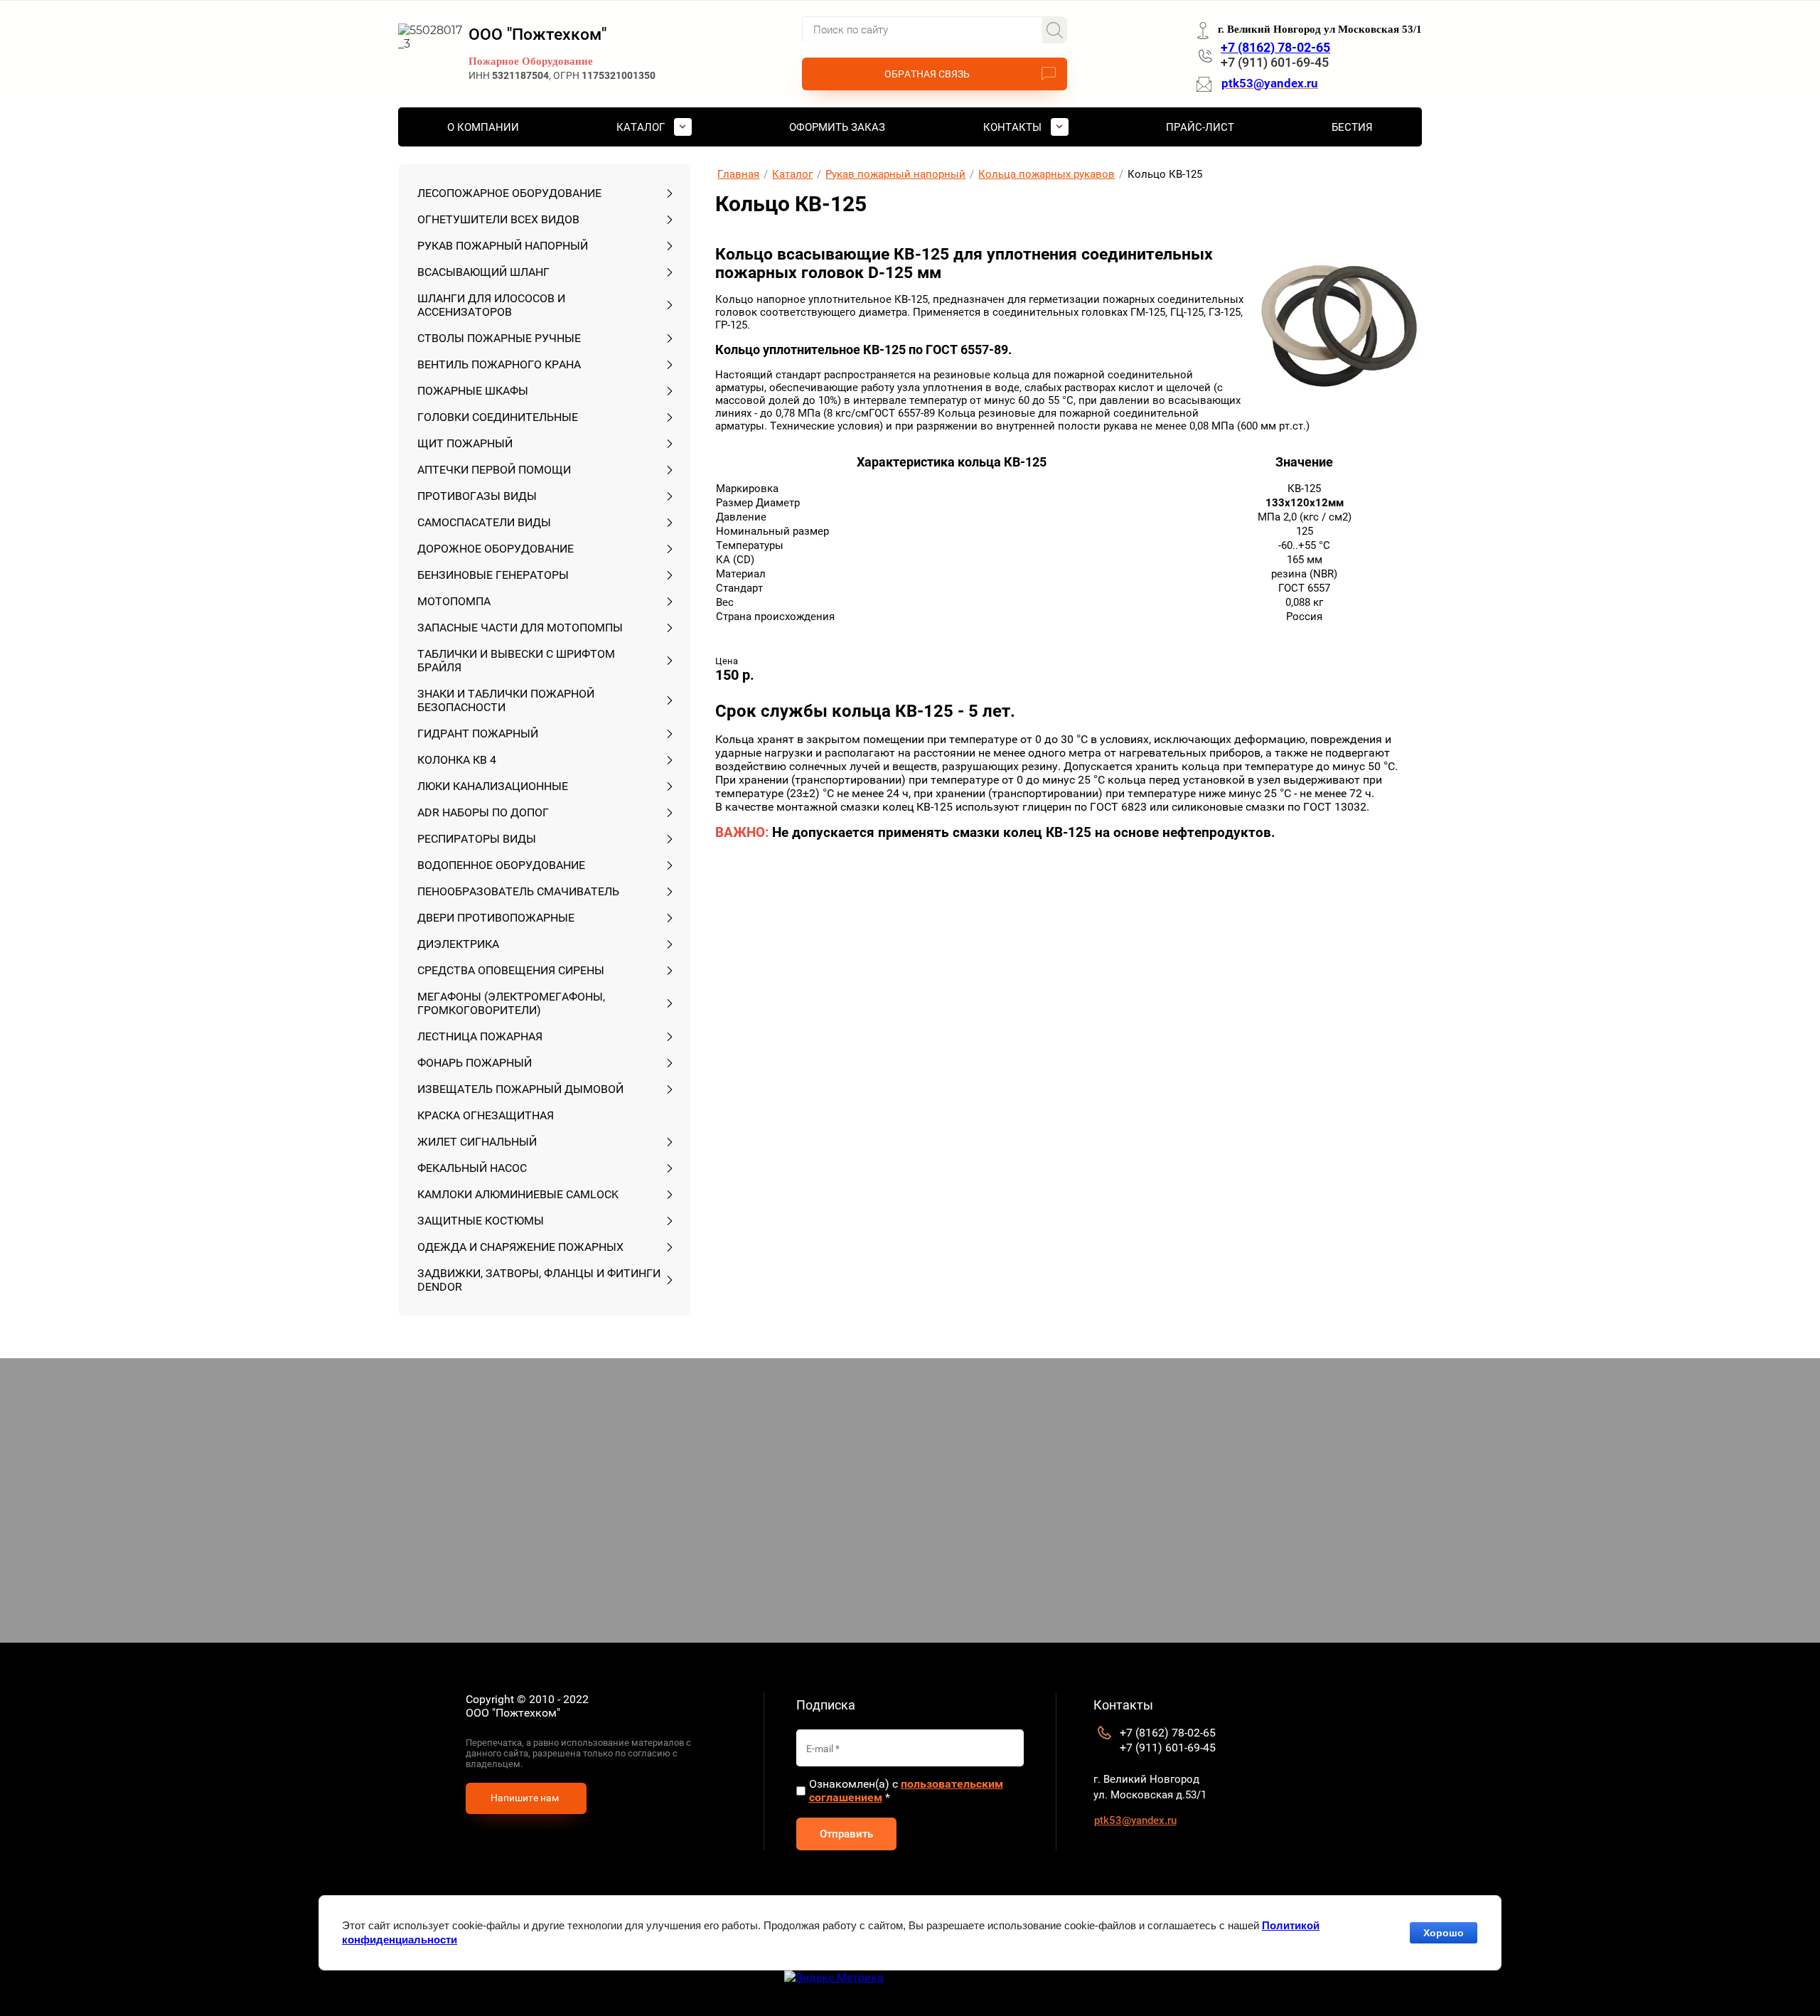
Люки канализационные (493, 786)
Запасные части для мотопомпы (520, 628)
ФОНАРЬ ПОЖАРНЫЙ (475, 1063)
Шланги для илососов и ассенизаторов (491, 305)
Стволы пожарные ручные (499, 338)
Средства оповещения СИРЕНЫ (511, 970)
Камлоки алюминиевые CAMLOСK (518, 1194)
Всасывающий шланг (483, 272)
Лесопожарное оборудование (509, 193)
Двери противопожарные (496, 918)
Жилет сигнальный (477, 1142)
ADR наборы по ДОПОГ (483, 812)
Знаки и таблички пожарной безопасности (506, 700)
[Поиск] (1055, 30)
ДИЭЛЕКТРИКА (458, 944)
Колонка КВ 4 (457, 760)
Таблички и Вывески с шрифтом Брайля (516, 661)
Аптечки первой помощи (494, 470)
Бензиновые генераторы (493, 575)
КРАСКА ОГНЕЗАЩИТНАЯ (486, 1115)
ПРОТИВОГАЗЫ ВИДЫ (477, 496)
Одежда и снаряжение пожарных (520, 1247)
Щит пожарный (465, 443)
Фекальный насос (472, 1168)
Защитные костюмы (481, 1221)
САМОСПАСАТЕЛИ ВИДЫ (484, 522)
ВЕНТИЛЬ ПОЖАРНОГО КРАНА (499, 364)
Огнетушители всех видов (498, 219)
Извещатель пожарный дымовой (520, 1089)
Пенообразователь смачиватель (518, 891)
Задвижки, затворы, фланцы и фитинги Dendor (539, 1280)
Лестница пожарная (480, 1036)
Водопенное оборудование (501, 865)
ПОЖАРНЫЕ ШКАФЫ (473, 391)
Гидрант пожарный (478, 734)
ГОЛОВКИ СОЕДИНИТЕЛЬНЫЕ (498, 417)
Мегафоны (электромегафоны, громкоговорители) (511, 1003)
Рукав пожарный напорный (503, 246)
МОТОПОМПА (454, 601)
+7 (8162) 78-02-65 (1275, 47)
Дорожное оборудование (496, 549)
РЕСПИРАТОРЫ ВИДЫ (477, 839)
